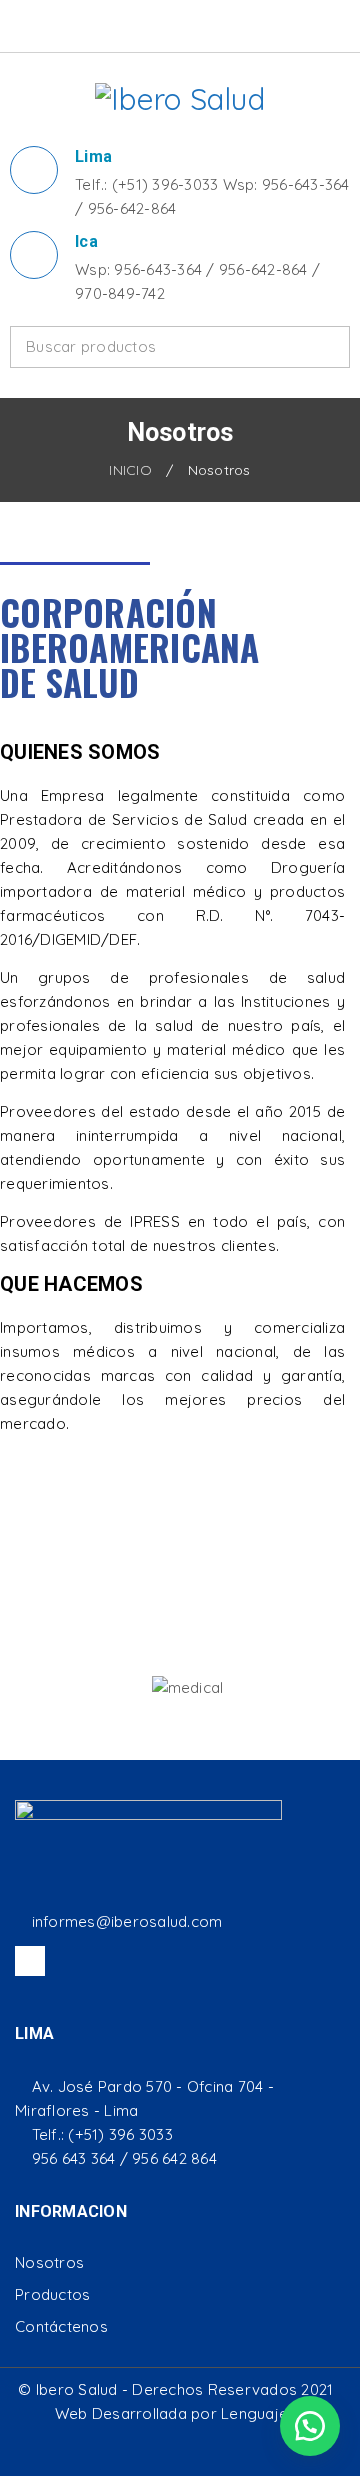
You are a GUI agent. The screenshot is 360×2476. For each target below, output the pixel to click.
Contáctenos (61, 2326)
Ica (86, 241)
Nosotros (49, 2262)
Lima (93, 156)
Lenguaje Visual (278, 2413)
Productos (52, 2294)
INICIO (130, 470)
